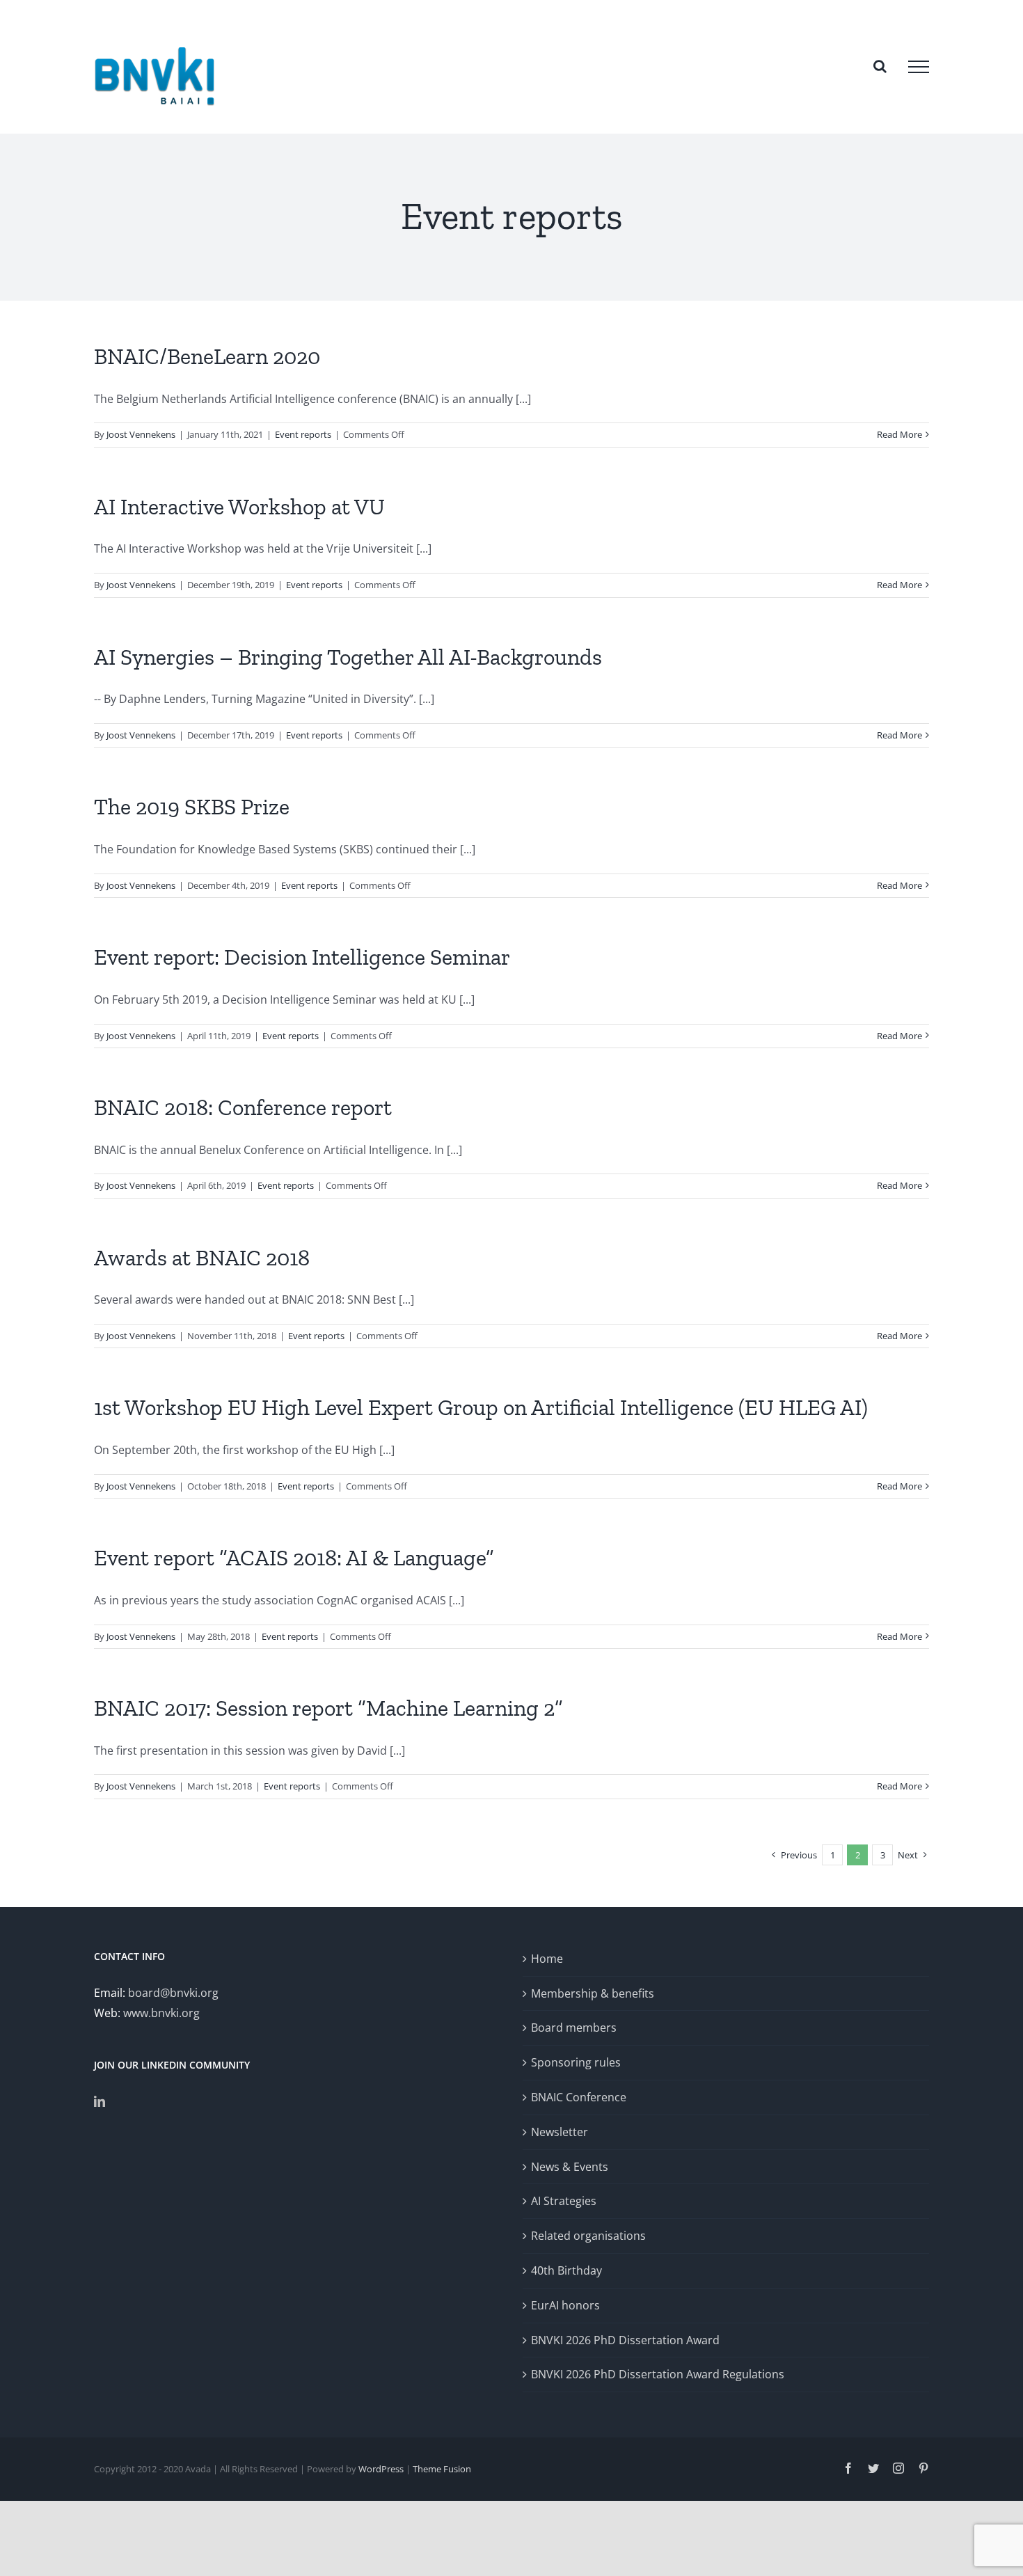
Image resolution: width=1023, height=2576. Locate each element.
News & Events (570, 2167)
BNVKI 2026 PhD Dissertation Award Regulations (658, 2374)
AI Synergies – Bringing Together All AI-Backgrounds (348, 657)
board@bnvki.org (173, 1993)
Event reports (303, 434)
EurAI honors (565, 2305)
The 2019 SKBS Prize (192, 807)
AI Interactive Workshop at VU (239, 507)
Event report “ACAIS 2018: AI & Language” (294, 1558)
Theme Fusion (442, 2469)
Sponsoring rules (576, 2062)
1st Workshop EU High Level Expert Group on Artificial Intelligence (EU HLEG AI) (481, 1407)
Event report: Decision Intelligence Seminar (302, 957)
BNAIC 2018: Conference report (243, 1107)
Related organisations (588, 2236)
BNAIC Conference (579, 2097)
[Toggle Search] (880, 66)
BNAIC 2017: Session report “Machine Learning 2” (328, 1708)
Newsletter (560, 2132)
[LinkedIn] (100, 2101)
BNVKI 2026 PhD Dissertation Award (625, 2340)
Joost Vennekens (141, 434)
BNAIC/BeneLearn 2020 (207, 356)
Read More (899, 434)
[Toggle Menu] (919, 67)
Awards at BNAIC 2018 (202, 1258)
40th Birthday (566, 2270)
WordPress (381, 2469)
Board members (574, 2028)
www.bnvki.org (161, 2013)
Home (547, 1959)
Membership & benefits (593, 1993)
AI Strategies (564, 2201)
